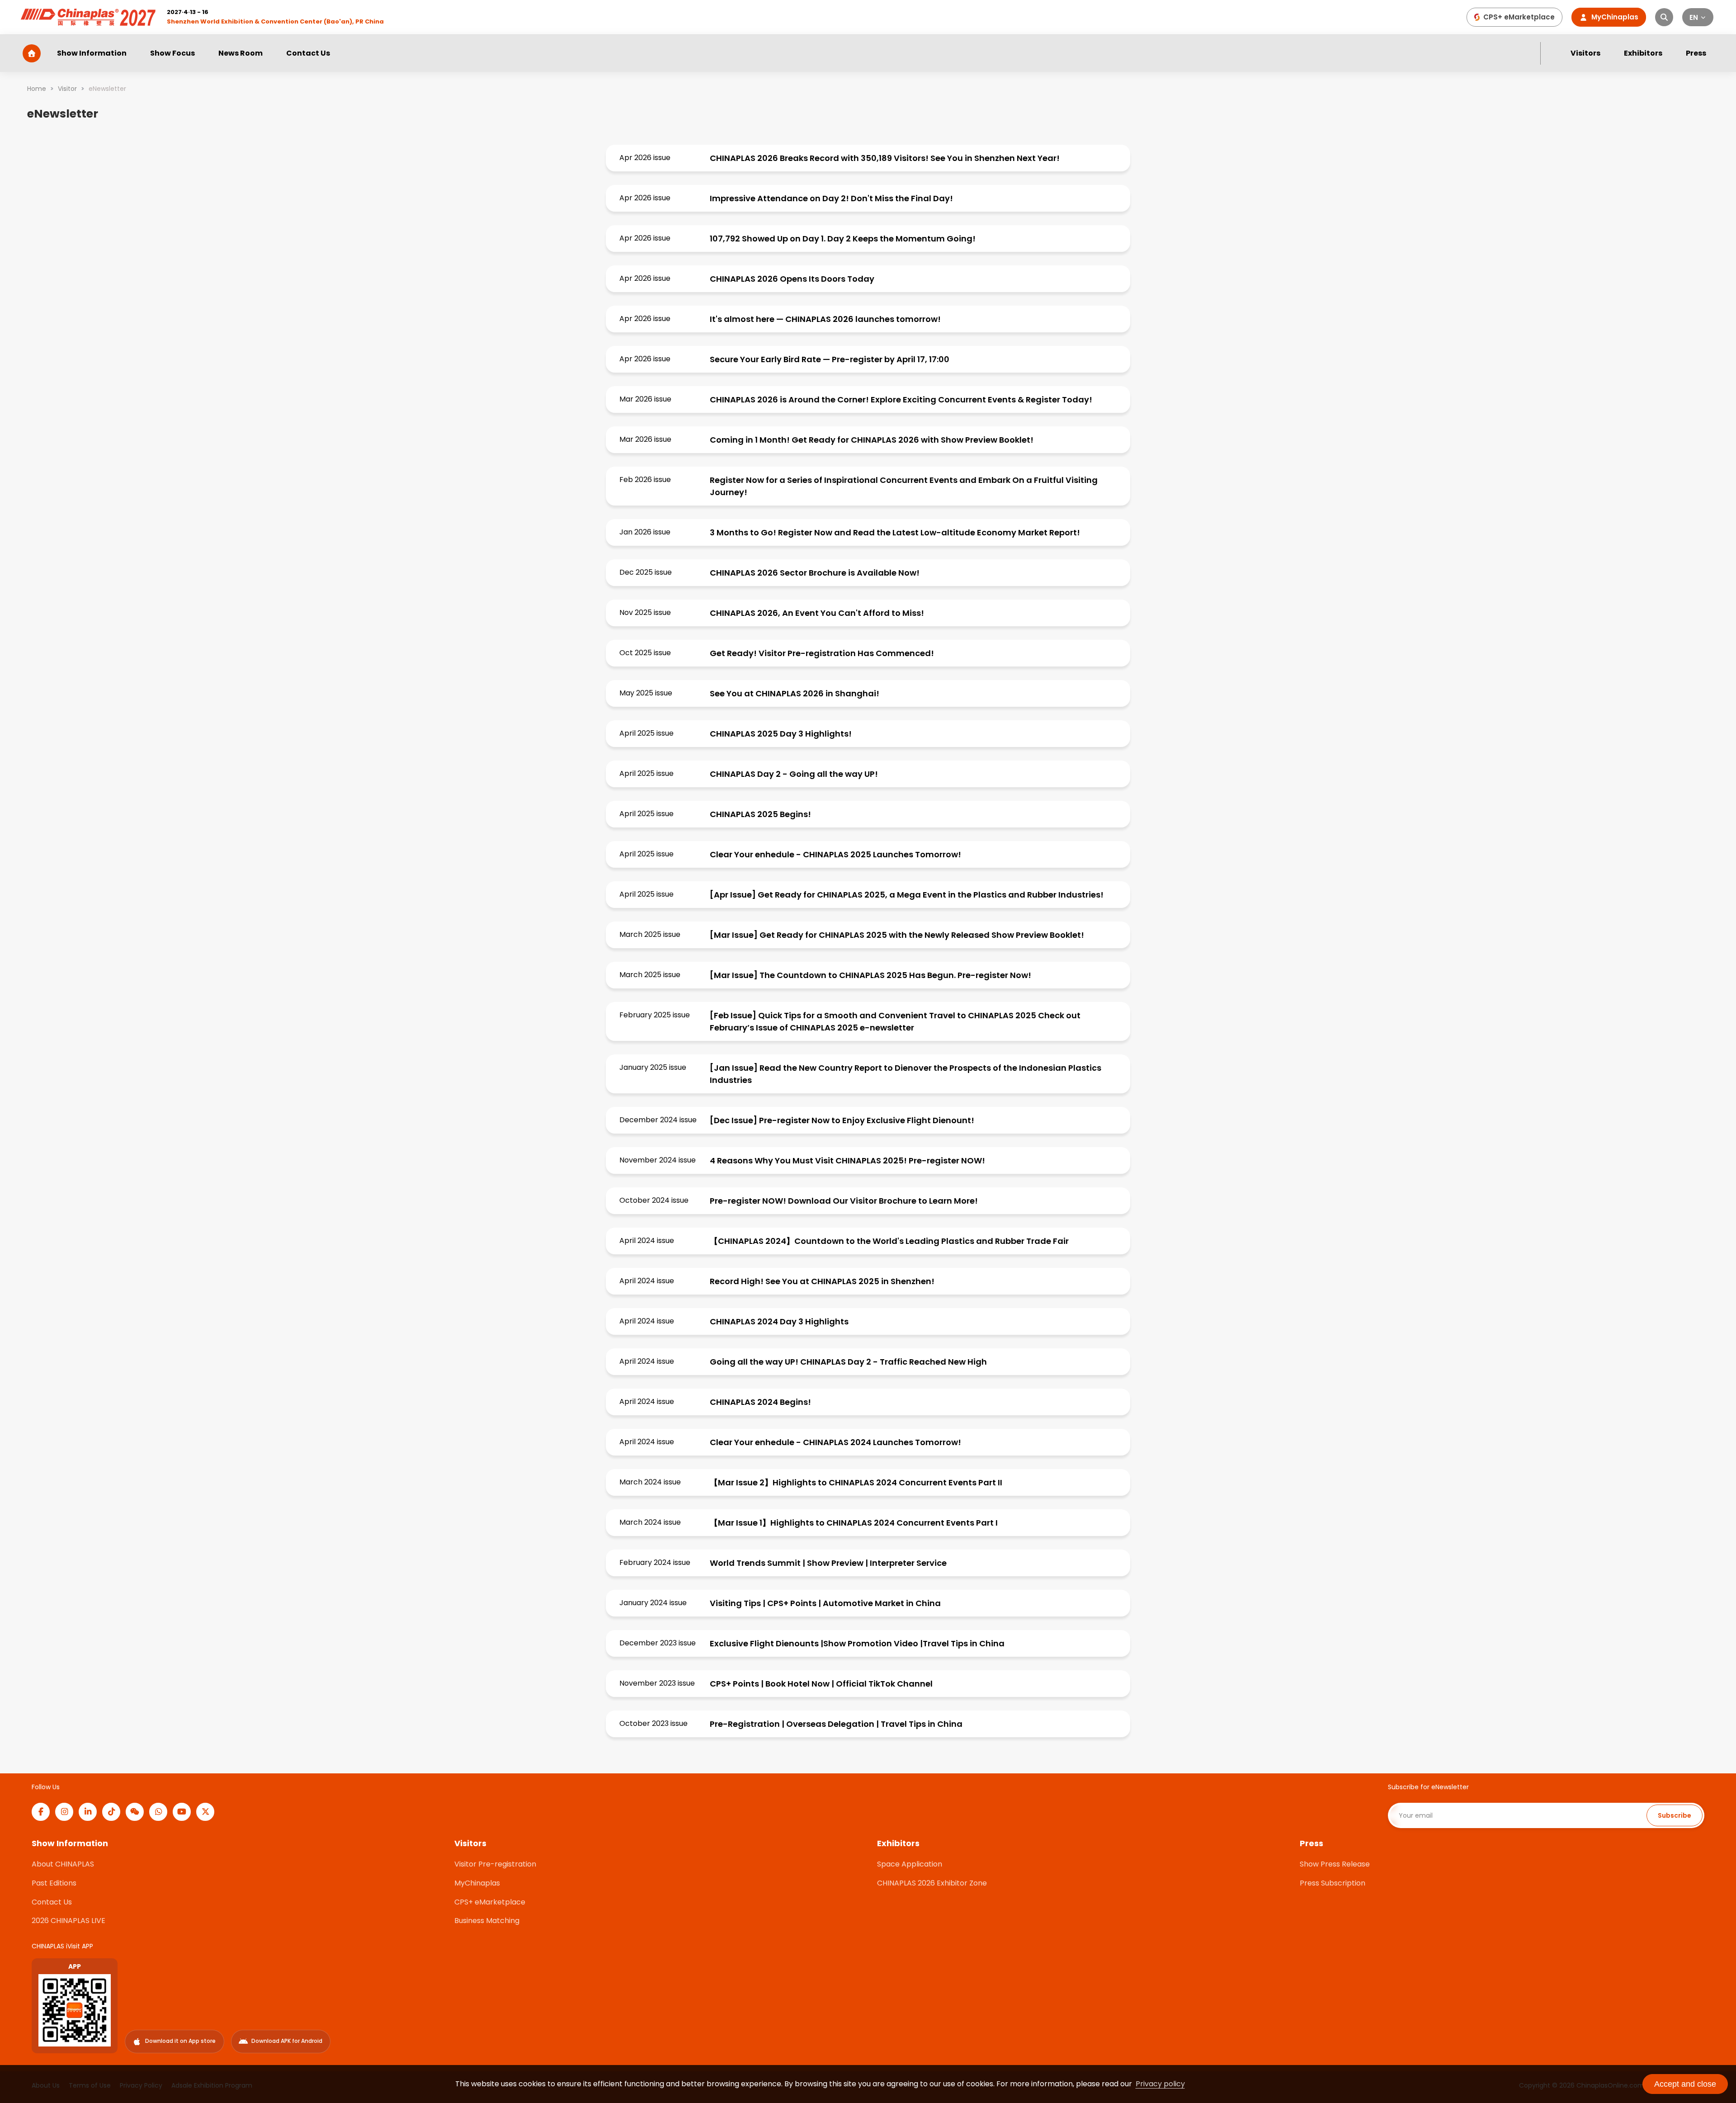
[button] (1698, 17)
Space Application (910, 1864)
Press (1696, 53)
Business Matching (487, 1921)
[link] (37, 89)
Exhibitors (1643, 53)
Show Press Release (1335, 1864)
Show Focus (172, 53)
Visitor (67, 89)
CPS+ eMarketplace (490, 1902)
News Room (241, 53)
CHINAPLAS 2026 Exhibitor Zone (932, 1883)
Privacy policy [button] (1160, 2084)
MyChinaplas (477, 1883)
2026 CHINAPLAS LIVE (68, 1921)
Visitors (1585, 53)
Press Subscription (1333, 1883)
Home (37, 89)
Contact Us (308, 53)
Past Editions (54, 1883)
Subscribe (1675, 1815)
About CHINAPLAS (63, 1864)
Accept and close (1685, 2084)
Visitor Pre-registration (495, 1864)
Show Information (92, 53)
